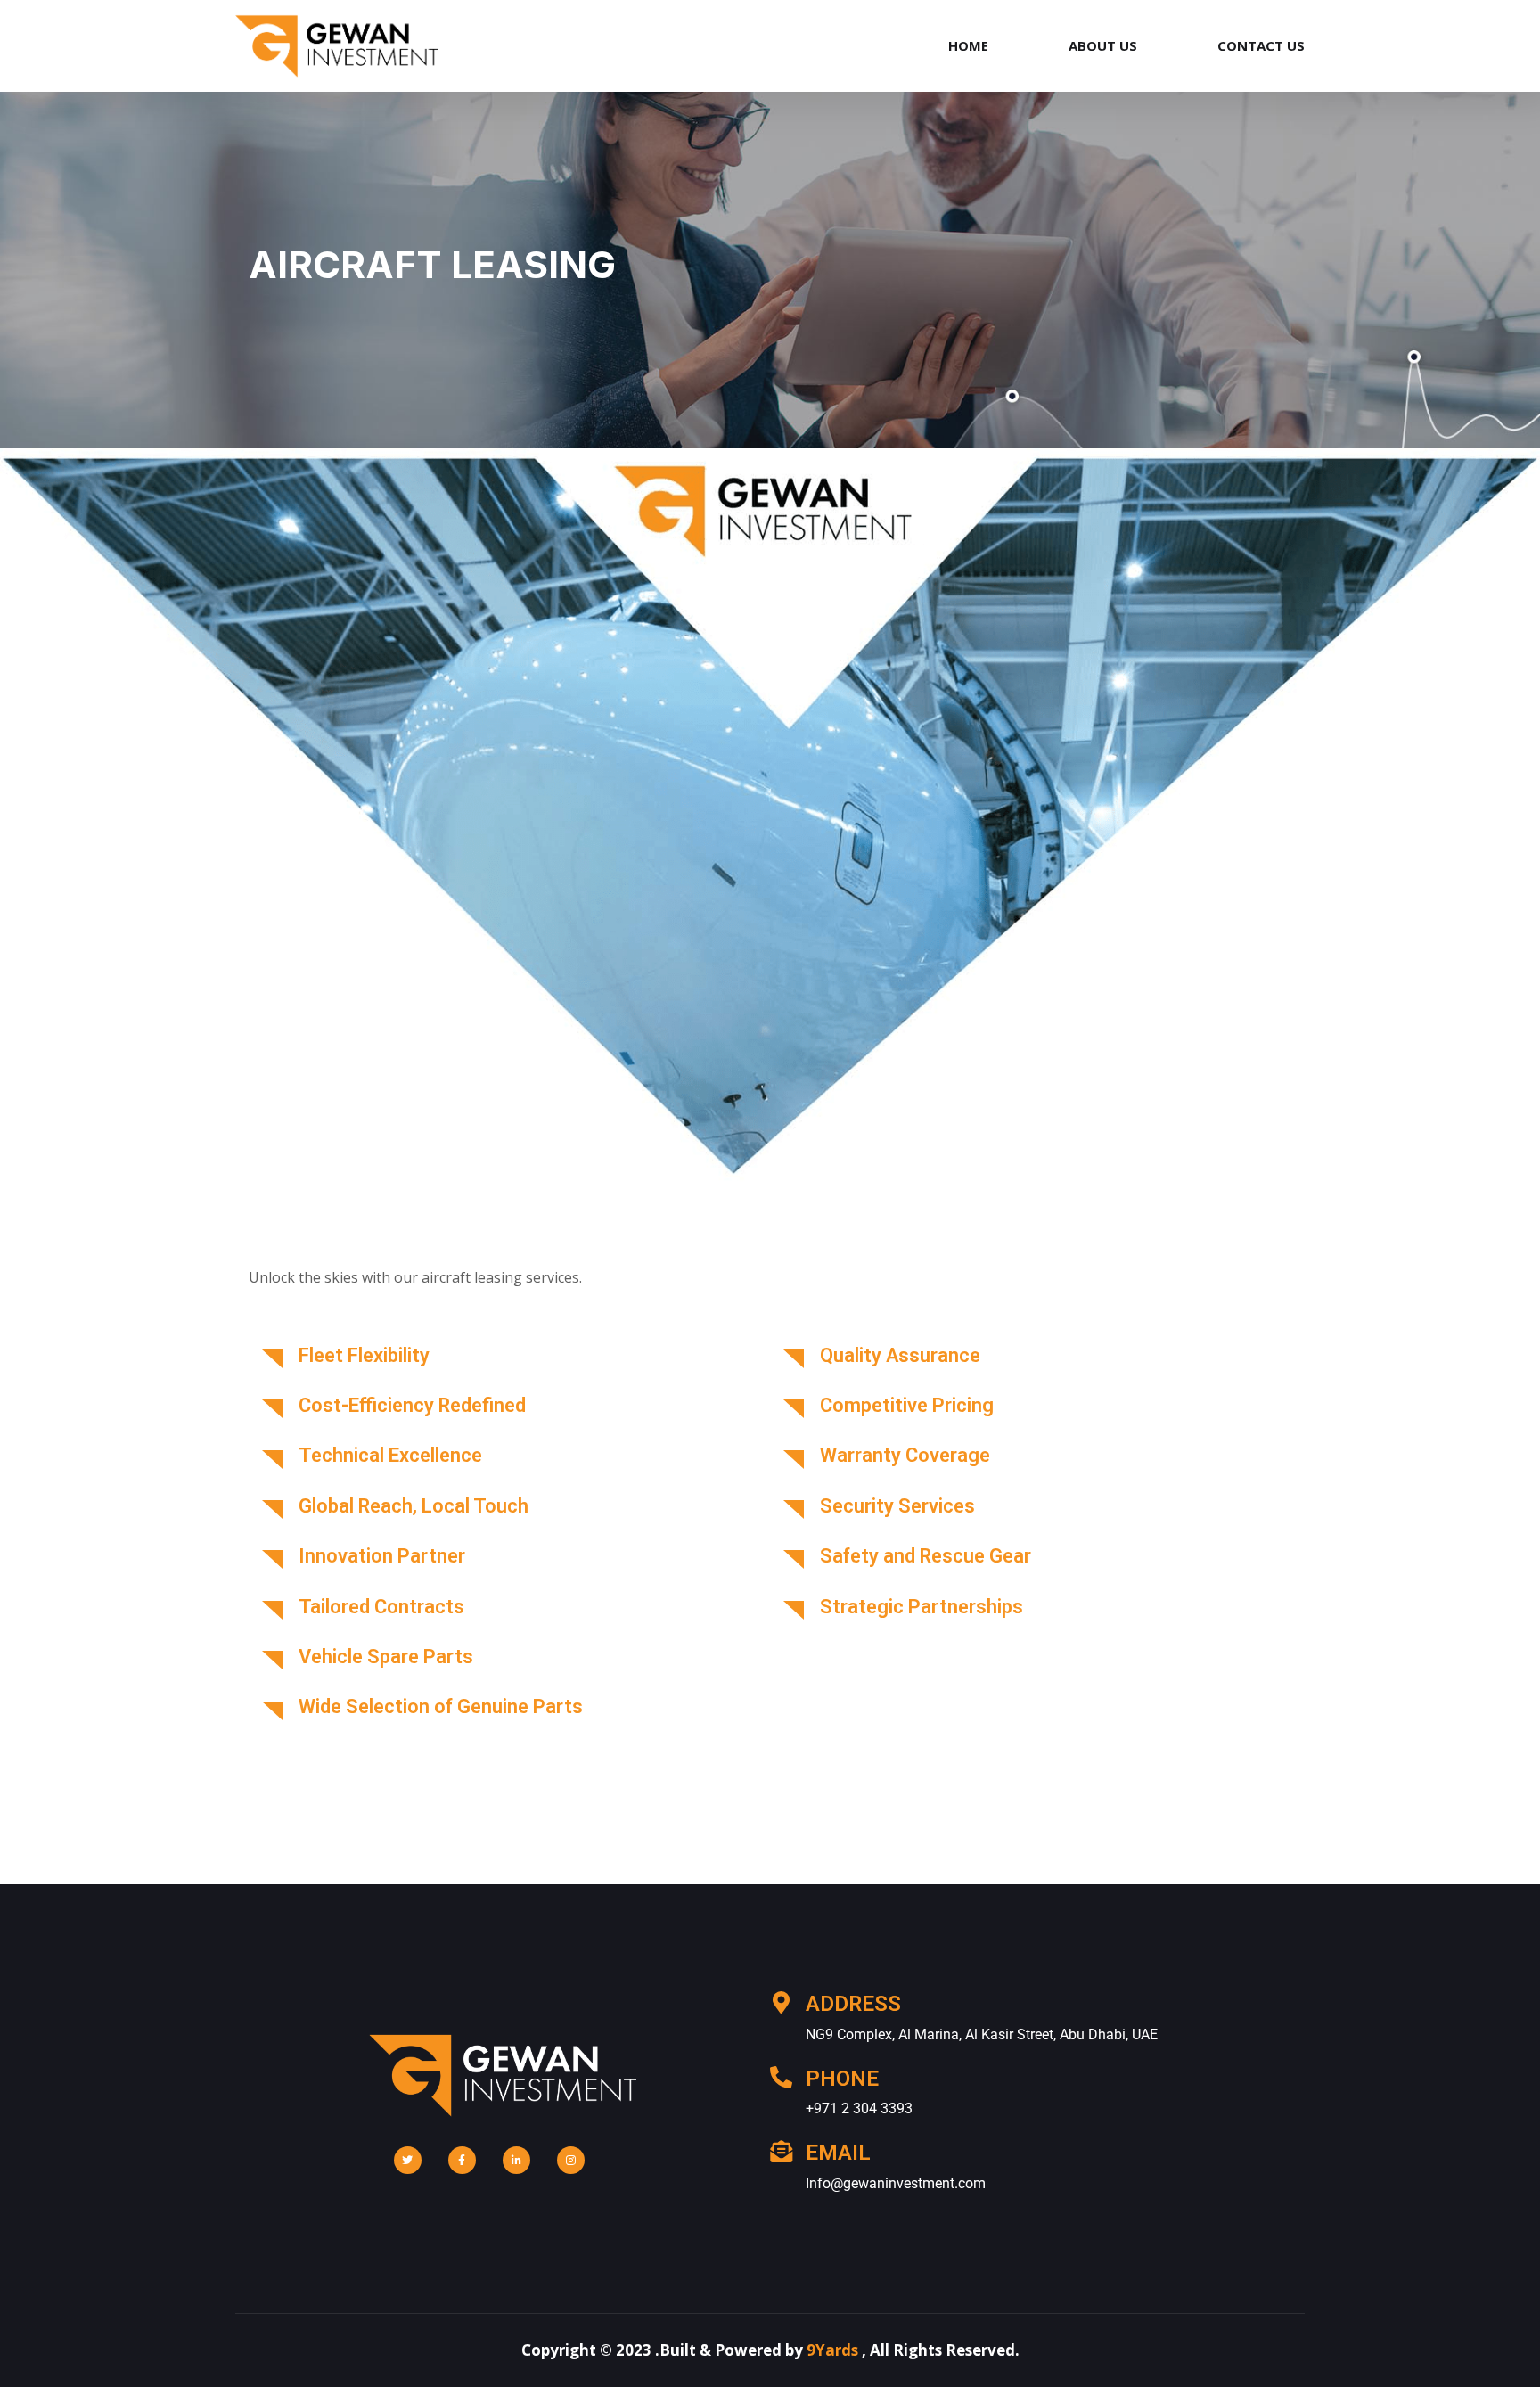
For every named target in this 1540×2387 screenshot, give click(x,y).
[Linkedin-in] (516, 2160)
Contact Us (1261, 45)
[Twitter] (408, 2160)
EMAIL (838, 2153)
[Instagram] (571, 2160)
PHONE (842, 2079)
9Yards (832, 2350)
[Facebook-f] (462, 2160)
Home (968, 45)
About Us (1103, 45)
